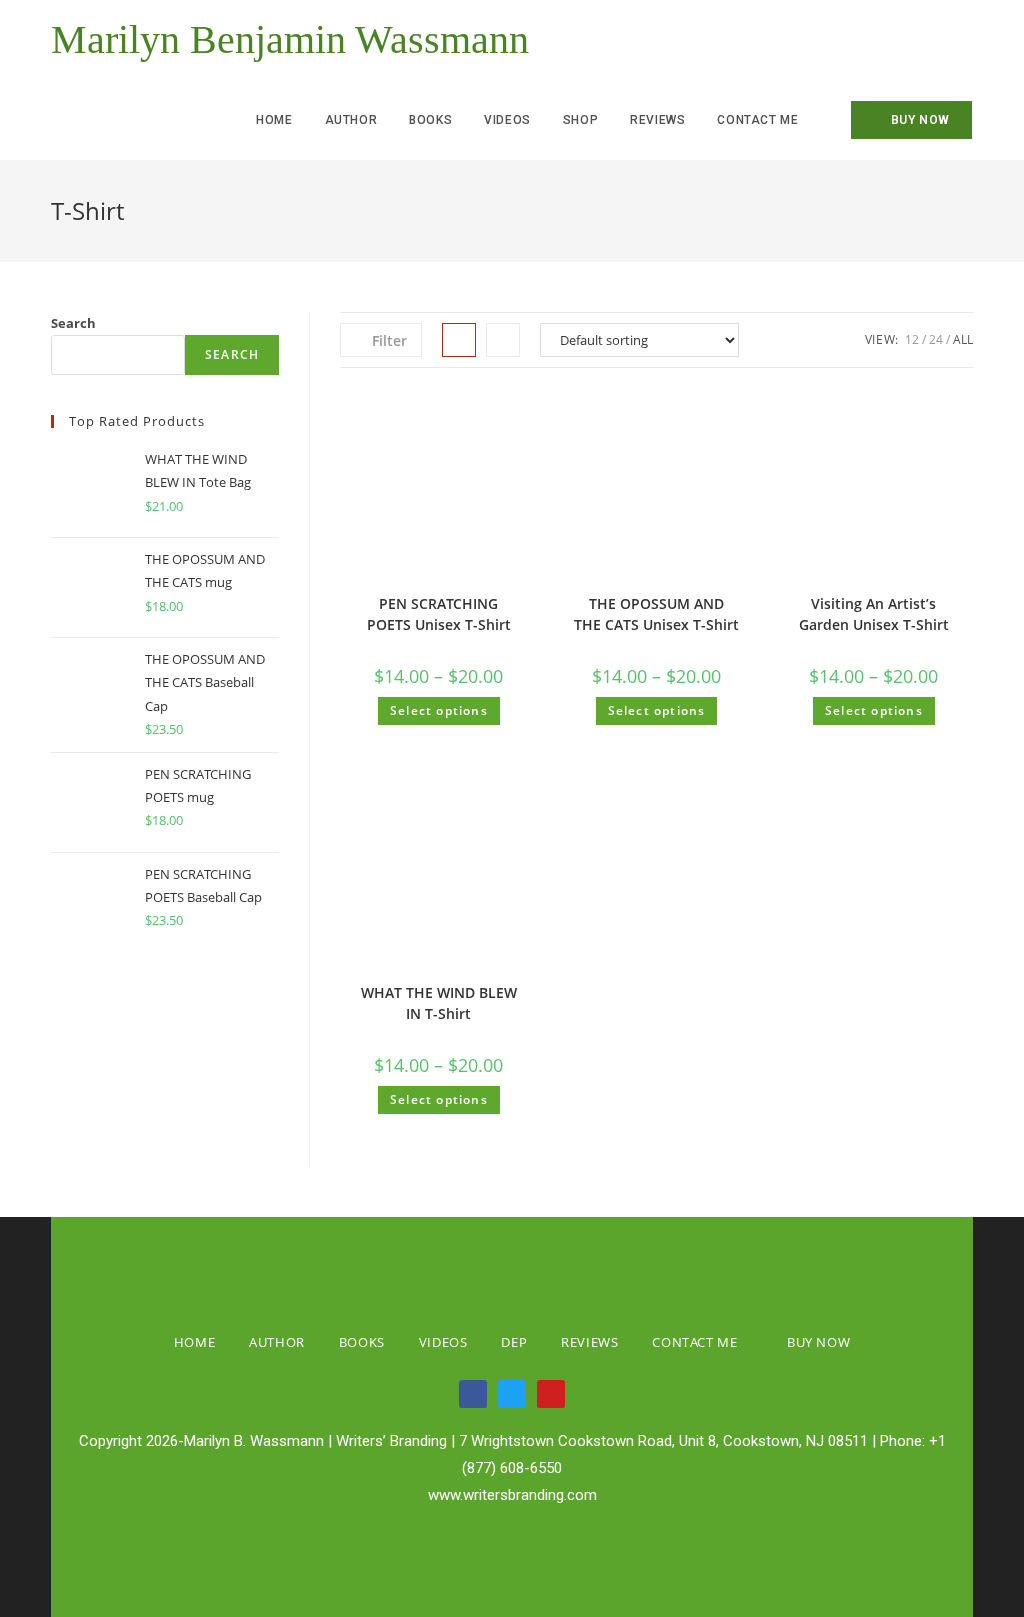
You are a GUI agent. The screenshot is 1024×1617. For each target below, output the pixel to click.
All (963, 339)
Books (362, 1342)
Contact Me (694, 1342)
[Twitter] (512, 1394)
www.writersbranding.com (512, 1495)
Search (73, 323)
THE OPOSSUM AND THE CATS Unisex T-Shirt (656, 614)
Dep (514, 1342)
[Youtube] (551, 1394)
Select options (439, 710)
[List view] (503, 340)
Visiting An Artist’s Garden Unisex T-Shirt (874, 614)
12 (912, 339)
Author (277, 1342)
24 (936, 339)
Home (194, 1342)
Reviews (589, 1342)
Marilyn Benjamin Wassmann (290, 39)
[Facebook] (473, 1394)
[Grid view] (459, 340)
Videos (443, 1342)
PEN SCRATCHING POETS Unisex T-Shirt (439, 614)
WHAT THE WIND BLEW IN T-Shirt (439, 1003)
